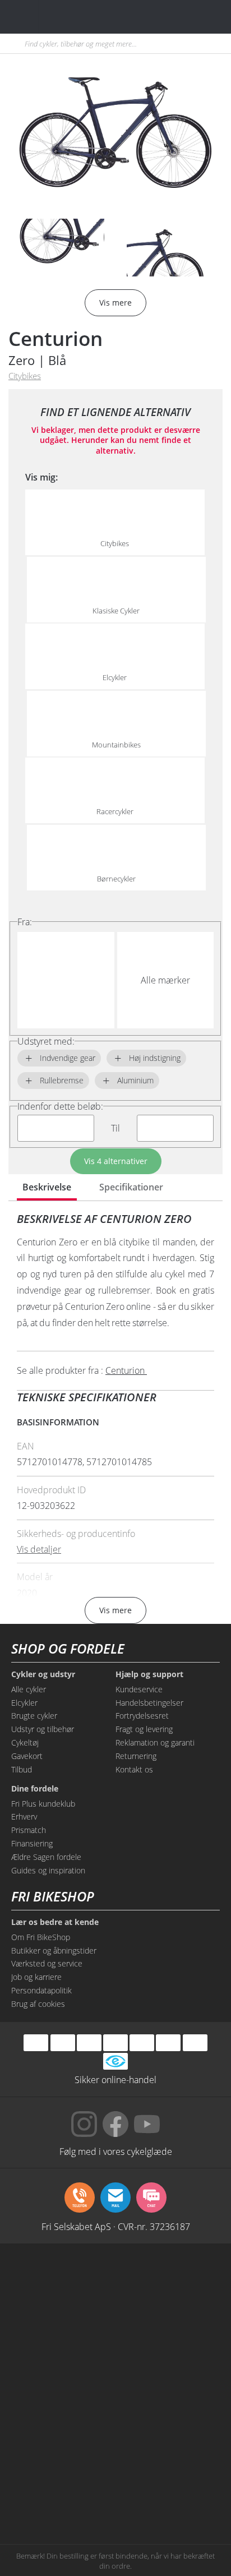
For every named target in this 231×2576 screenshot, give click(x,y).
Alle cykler (29, 1689)
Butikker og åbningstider (54, 1951)
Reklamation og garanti (155, 1742)
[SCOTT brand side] (168, 2324)
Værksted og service (47, 1963)
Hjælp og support (149, 1674)
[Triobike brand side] (168, 2452)
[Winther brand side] (63, 2324)
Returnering (136, 1756)
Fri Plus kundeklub (43, 1804)
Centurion (56, 338)
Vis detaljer (39, 1549)
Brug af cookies (38, 2004)
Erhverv (24, 1816)
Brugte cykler (34, 1716)
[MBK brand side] (168, 2282)
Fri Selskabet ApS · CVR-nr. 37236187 (116, 2226)
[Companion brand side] (63, 2409)
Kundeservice (139, 1689)
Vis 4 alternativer (116, 1161)
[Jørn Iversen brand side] (168, 2495)
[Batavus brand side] (63, 2282)
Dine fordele (35, 1789)
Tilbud (22, 1769)
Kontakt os (134, 1769)
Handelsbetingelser (149, 1703)
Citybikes (25, 376)
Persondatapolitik (41, 1990)
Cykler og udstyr (43, 1674)
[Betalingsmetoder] (115, 2042)
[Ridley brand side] (168, 2409)
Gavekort (27, 1756)
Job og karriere (36, 1977)
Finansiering (32, 1843)
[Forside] (77, 17)
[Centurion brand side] (168, 2367)
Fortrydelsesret (142, 1716)
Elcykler (24, 1703)
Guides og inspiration (48, 1870)
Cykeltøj (25, 1742)
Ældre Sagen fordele (46, 1857)
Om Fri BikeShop (41, 1937)
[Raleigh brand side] (63, 2495)
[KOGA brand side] (63, 2367)
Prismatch (29, 1830)
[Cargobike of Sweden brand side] (63, 2452)
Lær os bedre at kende (55, 1922)
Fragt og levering (144, 1729)
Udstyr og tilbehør (43, 1729)
